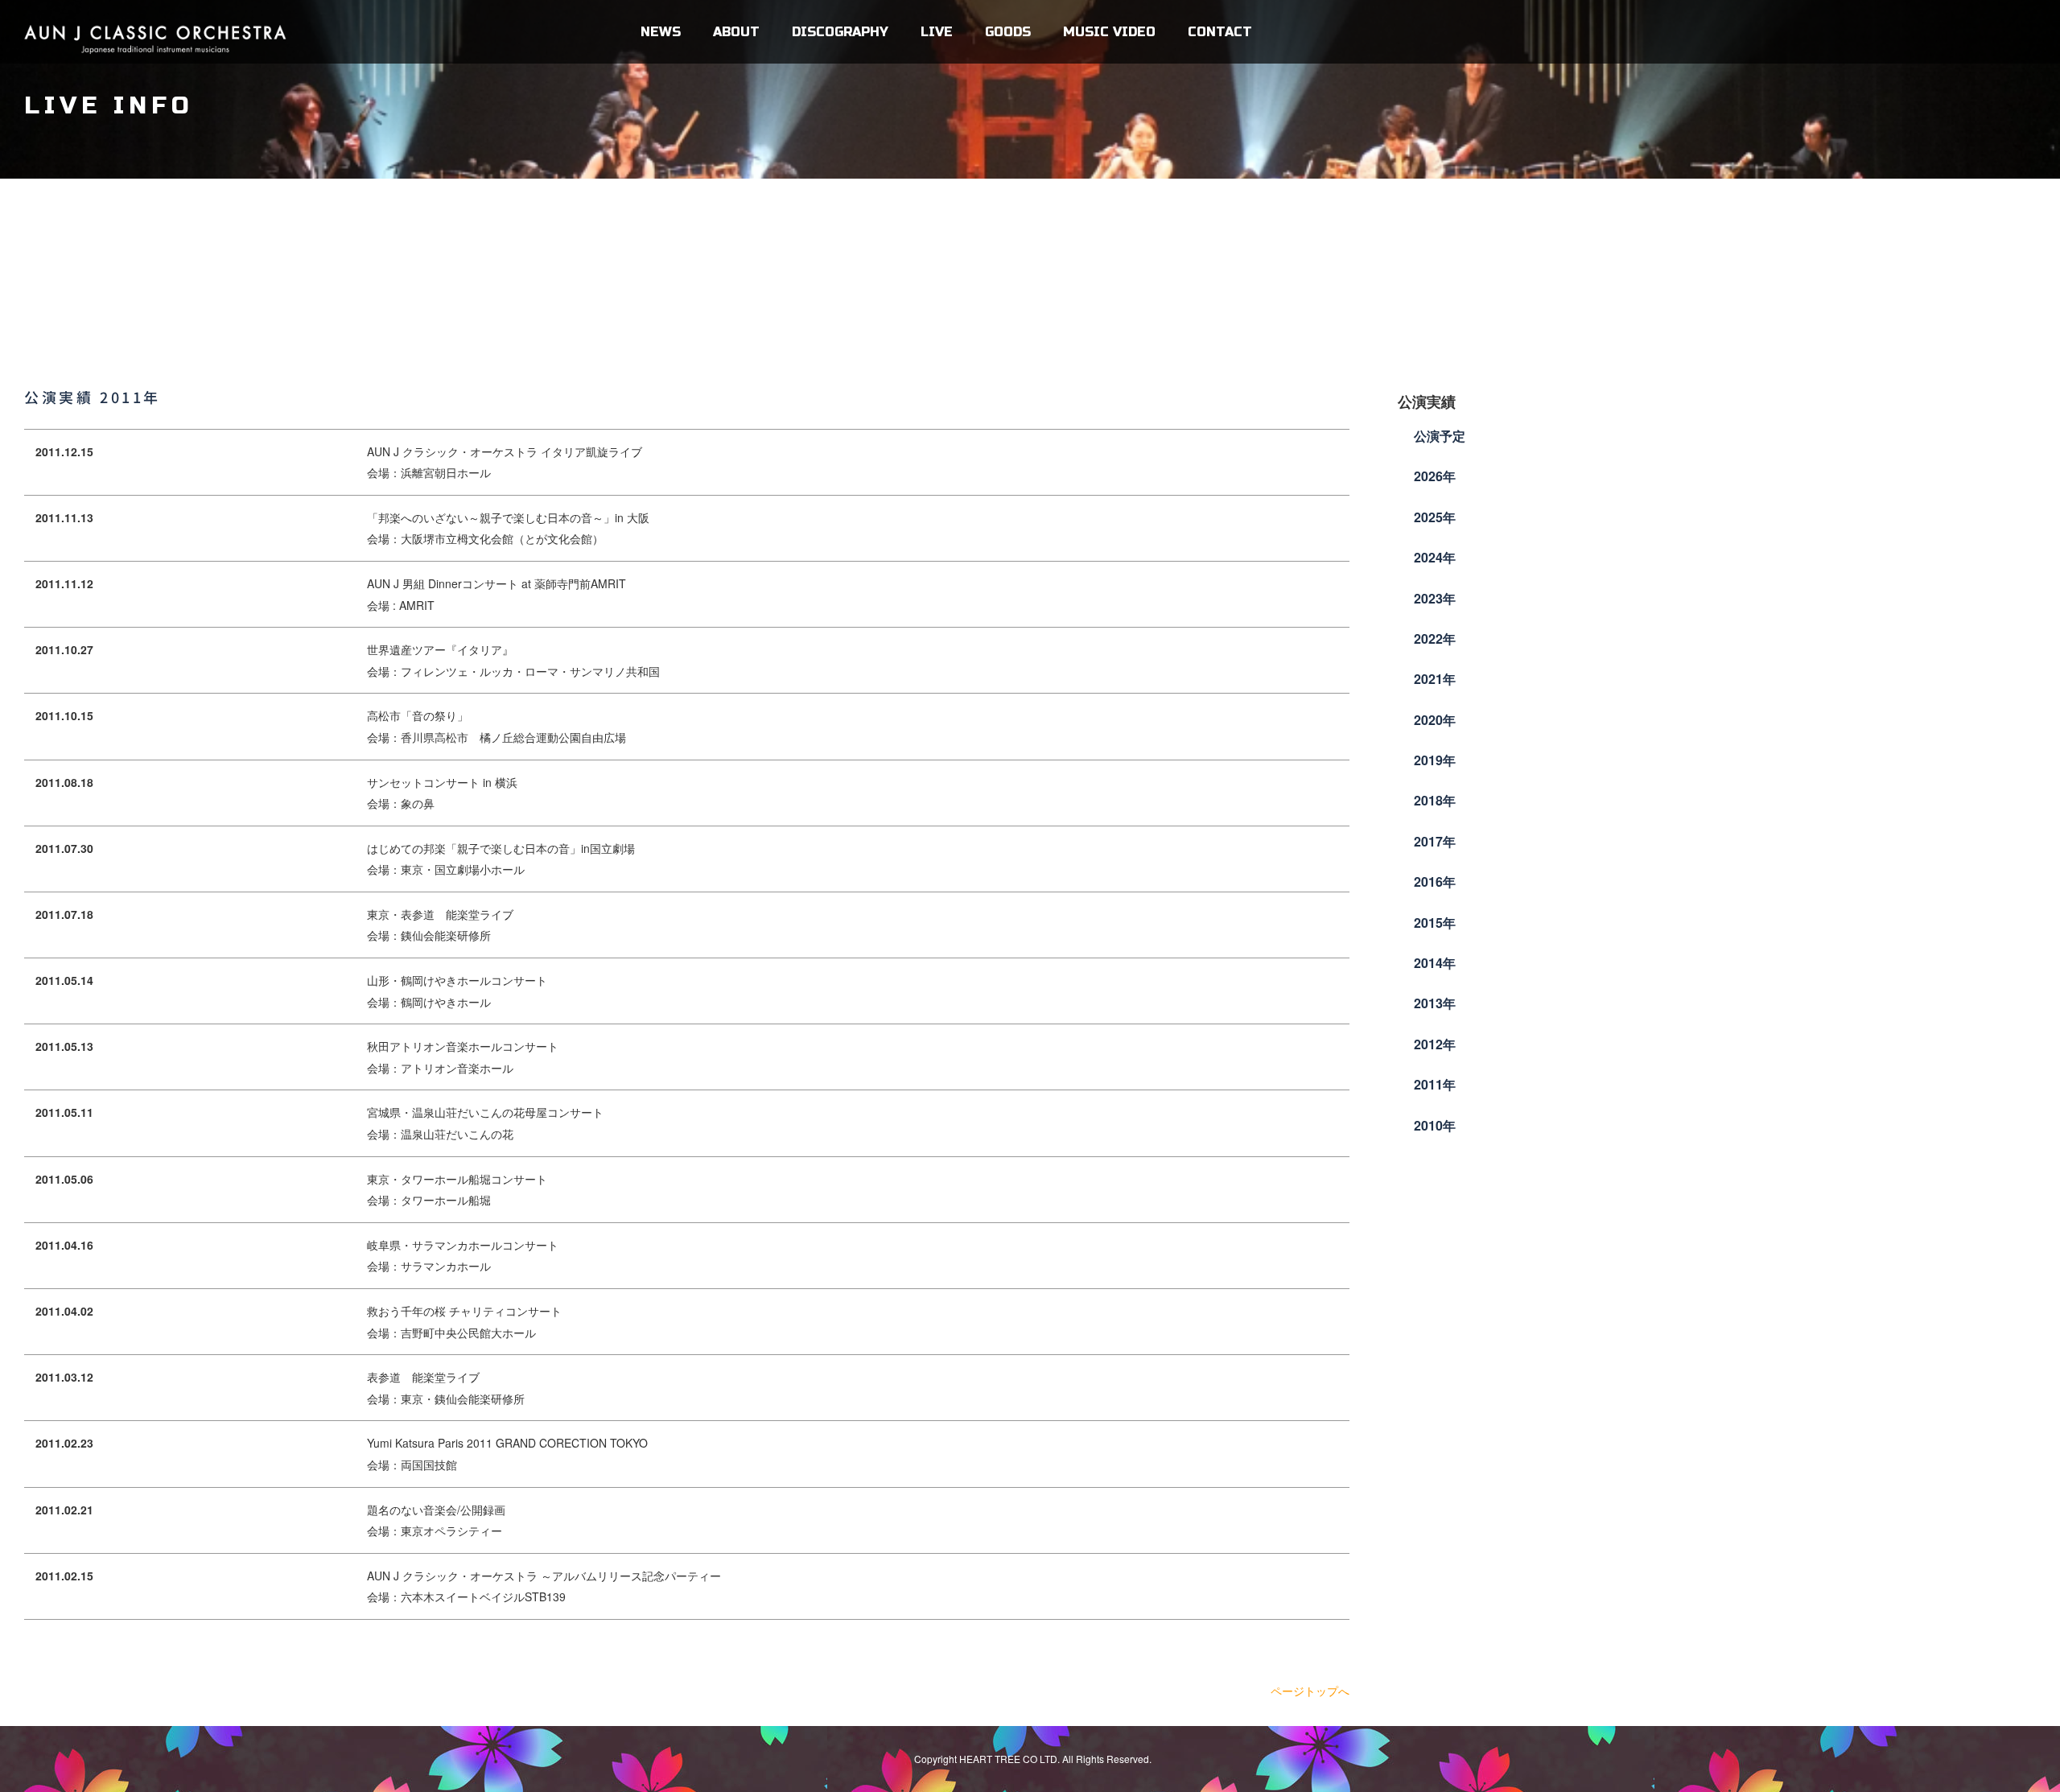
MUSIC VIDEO (1109, 32)
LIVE (937, 32)
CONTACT (1220, 32)
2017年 (1435, 841)
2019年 (1435, 760)
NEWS (661, 32)
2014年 (1435, 963)
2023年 (1435, 598)
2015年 (1435, 923)
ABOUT (736, 32)
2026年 (1435, 476)
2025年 (1435, 517)
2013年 (1435, 1003)
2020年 (1435, 720)
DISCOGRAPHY (840, 32)
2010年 (1435, 1125)
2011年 (1435, 1084)
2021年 (1435, 679)
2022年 (1435, 639)
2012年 (1435, 1044)
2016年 (1435, 882)
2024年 (1435, 557)
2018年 (1435, 800)
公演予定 (1440, 436)
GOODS (1008, 32)
